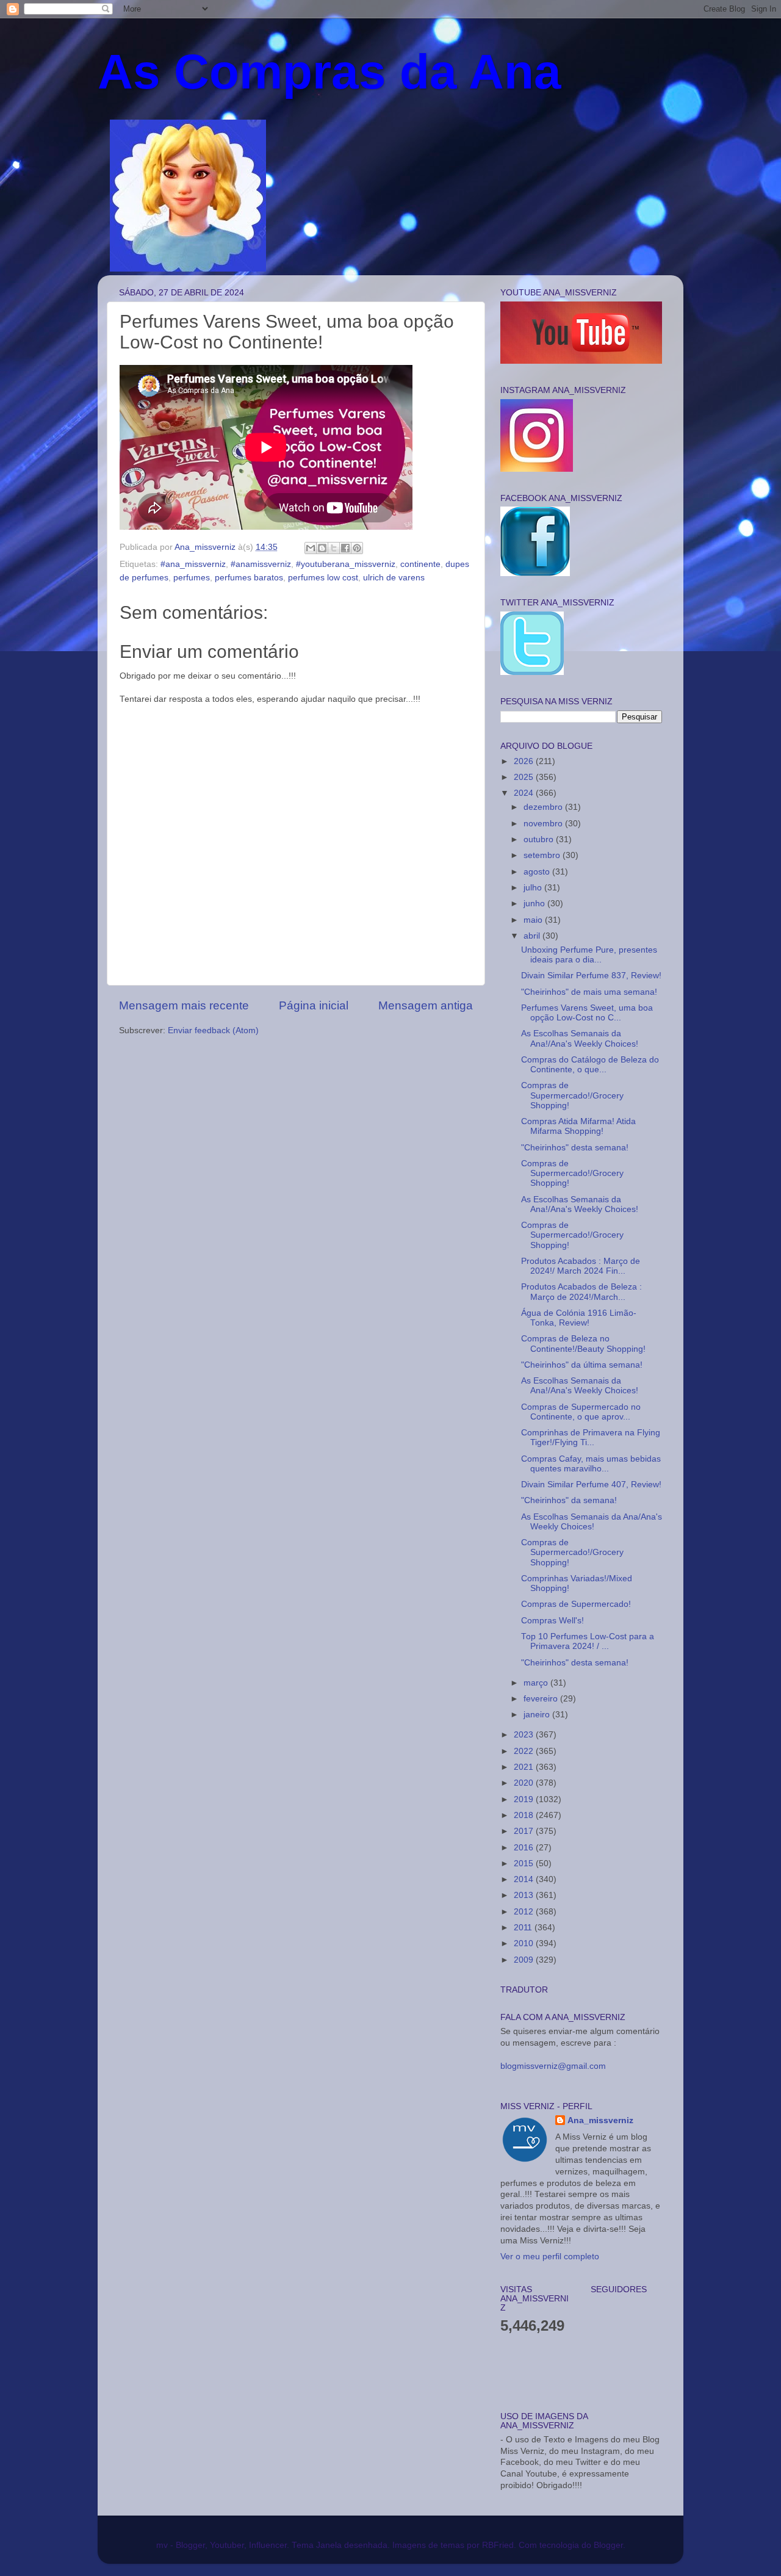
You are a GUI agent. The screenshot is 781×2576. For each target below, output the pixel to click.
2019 (525, 1799)
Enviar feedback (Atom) (213, 1030)
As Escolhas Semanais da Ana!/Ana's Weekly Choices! (580, 1038)
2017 (525, 1831)
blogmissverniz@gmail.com (553, 2066)
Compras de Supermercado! (576, 1604)
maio (534, 920)
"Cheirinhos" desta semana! (575, 1148)
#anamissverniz (261, 564)
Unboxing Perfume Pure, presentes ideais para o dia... (589, 955)
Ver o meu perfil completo (550, 2257)
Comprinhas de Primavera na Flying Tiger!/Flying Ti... (591, 1438)
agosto (538, 872)
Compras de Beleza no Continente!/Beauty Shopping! (583, 1344)
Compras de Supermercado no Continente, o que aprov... (581, 1412)
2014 (525, 1879)
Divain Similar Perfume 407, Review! (591, 1485)
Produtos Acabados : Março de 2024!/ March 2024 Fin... (581, 1266)
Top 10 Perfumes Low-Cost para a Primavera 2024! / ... (588, 1641)
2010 (525, 1943)
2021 (525, 1767)
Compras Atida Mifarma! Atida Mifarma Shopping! (578, 1126)
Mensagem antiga (426, 1005)
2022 (525, 1751)
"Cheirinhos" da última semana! (582, 1365)
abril (533, 936)
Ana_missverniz (600, 2120)
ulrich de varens (394, 578)
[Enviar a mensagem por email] (311, 548)
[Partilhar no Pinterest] (357, 548)
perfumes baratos (249, 578)
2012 (525, 1912)
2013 (525, 1895)
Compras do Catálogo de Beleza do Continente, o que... (590, 1065)
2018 (525, 1815)
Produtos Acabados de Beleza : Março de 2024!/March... (581, 1292)
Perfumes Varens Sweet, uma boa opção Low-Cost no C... (587, 1013)
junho (535, 904)
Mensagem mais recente (184, 1005)
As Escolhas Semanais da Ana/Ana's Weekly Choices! (592, 1522)
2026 (525, 761)
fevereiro (542, 1699)
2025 (525, 777)
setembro (543, 855)
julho (534, 888)
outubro (540, 839)
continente (420, 564)
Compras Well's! (552, 1621)
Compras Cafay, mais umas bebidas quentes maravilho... (591, 1464)
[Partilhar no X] (334, 548)
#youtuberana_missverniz (346, 564)
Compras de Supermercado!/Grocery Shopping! (572, 1095)
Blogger (608, 2545)
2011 (524, 1928)
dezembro (544, 807)
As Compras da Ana (329, 72)
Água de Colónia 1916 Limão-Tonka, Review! (579, 1318)
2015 (525, 1863)
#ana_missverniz (193, 564)
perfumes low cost (323, 578)
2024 (525, 793)
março (537, 1683)
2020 (525, 1783)
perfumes (192, 578)
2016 (525, 1848)
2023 (525, 1735)
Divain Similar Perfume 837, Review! (591, 976)
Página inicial (314, 1005)
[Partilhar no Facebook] (345, 548)
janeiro (538, 1715)
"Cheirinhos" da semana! (569, 1500)
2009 (525, 1960)
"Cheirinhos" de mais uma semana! (589, 992)
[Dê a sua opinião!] (322, 548)
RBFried (498, 2545)
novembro (544, 824)
